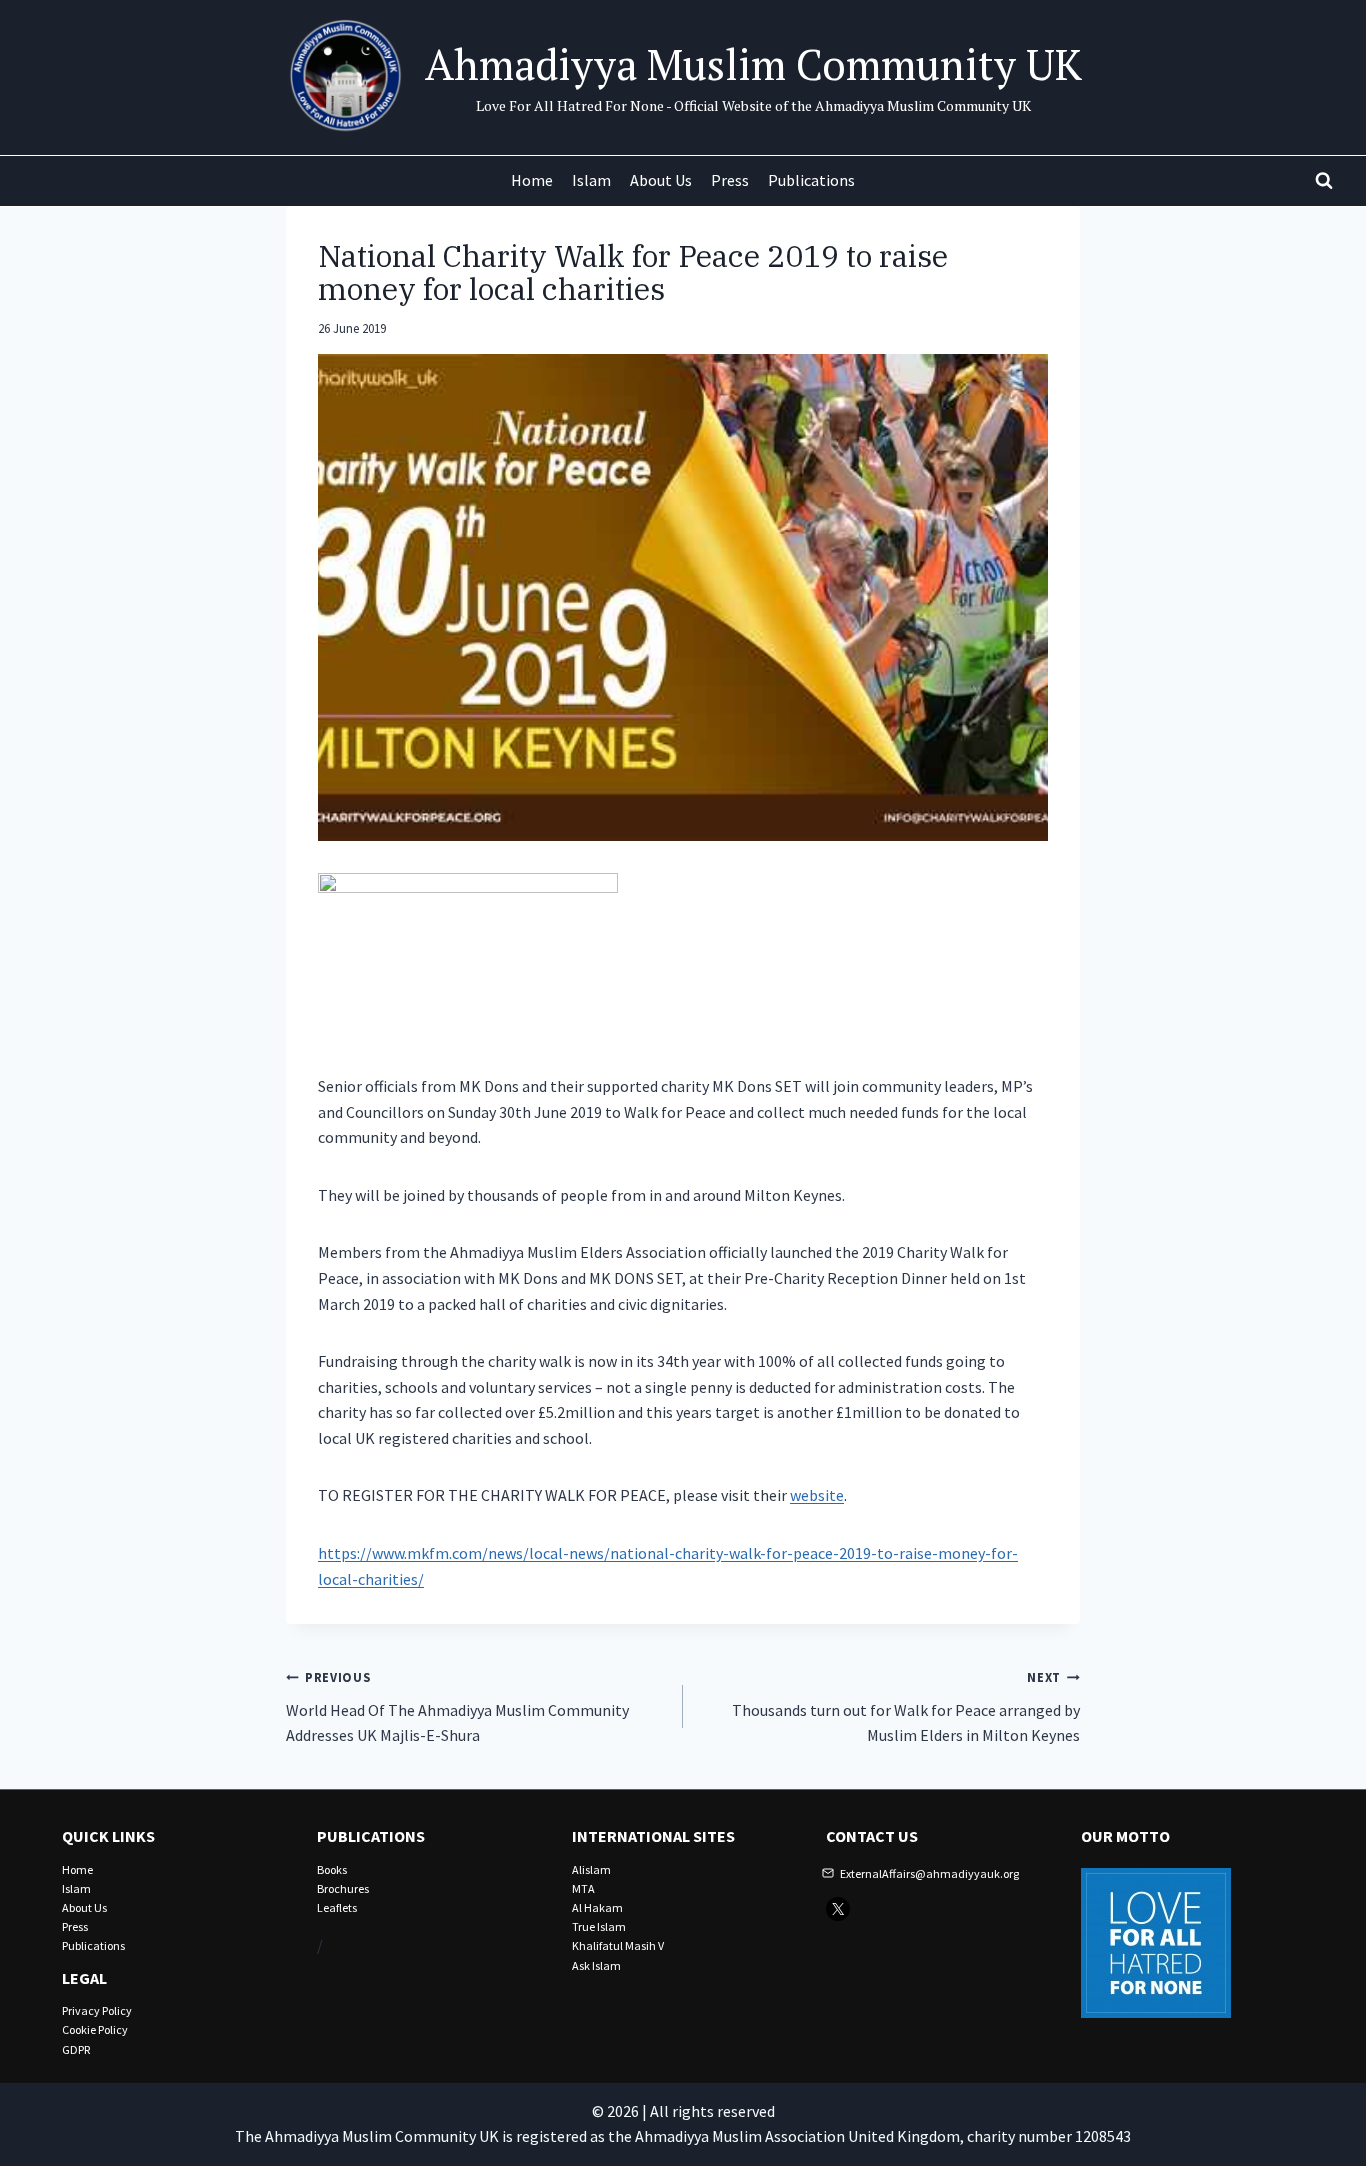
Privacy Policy (97, 2010)
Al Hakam (597, 1907)
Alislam (591, 1869)
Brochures (343, 1888)
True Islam (599, 1926)
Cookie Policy (95, 2029)
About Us (661, 180)
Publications (811, 180)
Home (532, 180)
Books (332, 1869)
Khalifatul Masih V (618, 1945)
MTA (583, 1888)
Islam (591, 180)
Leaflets (337, 1907)
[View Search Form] (1324, 181)
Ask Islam (596, 1965)
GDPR (76, 2049)
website (817, 1495)
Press (730, 180)
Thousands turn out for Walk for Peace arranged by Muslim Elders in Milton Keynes (906, 1707)
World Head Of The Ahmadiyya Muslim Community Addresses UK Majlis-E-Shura (457, 1707)
